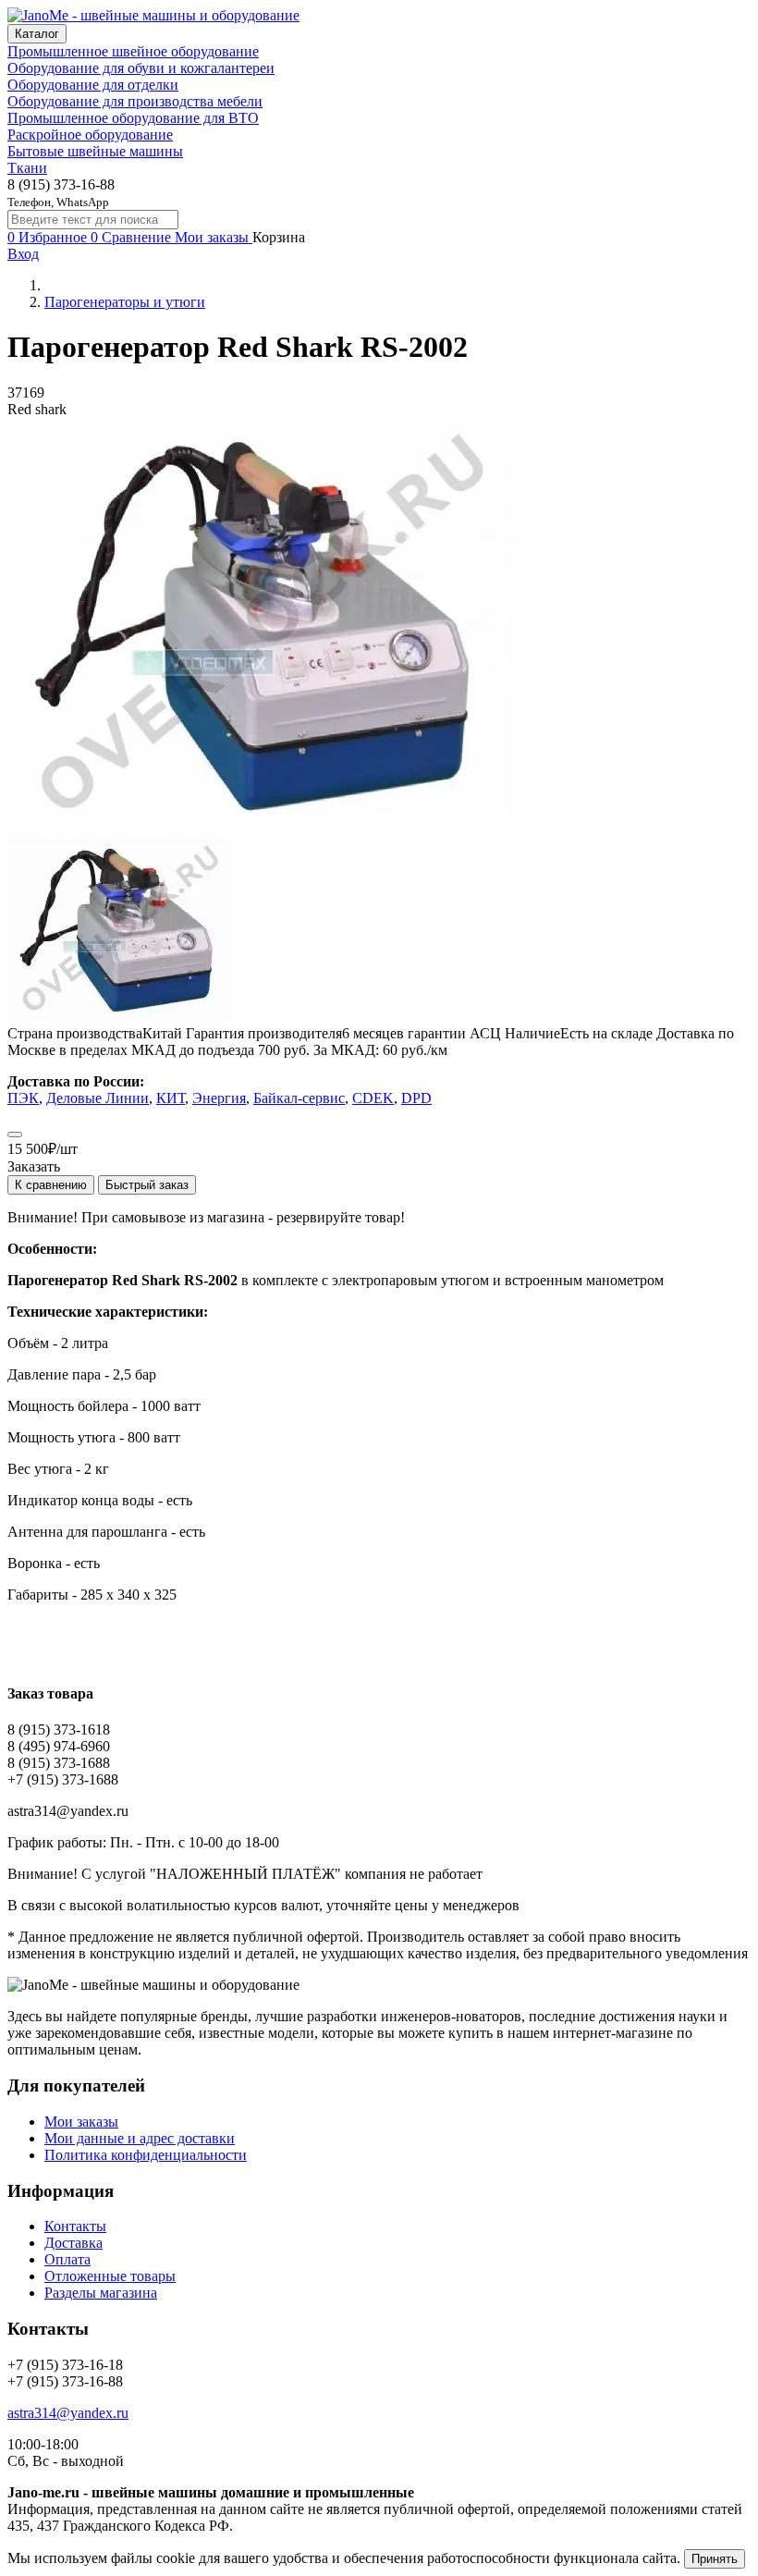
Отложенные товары (110, 2276)
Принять (715, 2559)
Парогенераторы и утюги (125, 302)
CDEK (373, 1098)
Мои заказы (81, 2122)
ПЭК (23, 1098)
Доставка (73, 2243)
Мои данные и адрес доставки (140, 2138)
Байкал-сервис (299, 1098)
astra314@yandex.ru (68, 2413)
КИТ (171, 1098)
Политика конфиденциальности (146, 2155)
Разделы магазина (101, 2293)
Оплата (67, 2259)
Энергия (219, 1098)
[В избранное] (15, 1135)
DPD (416, 1098)
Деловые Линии (98, 1098)
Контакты (75, 2226)
